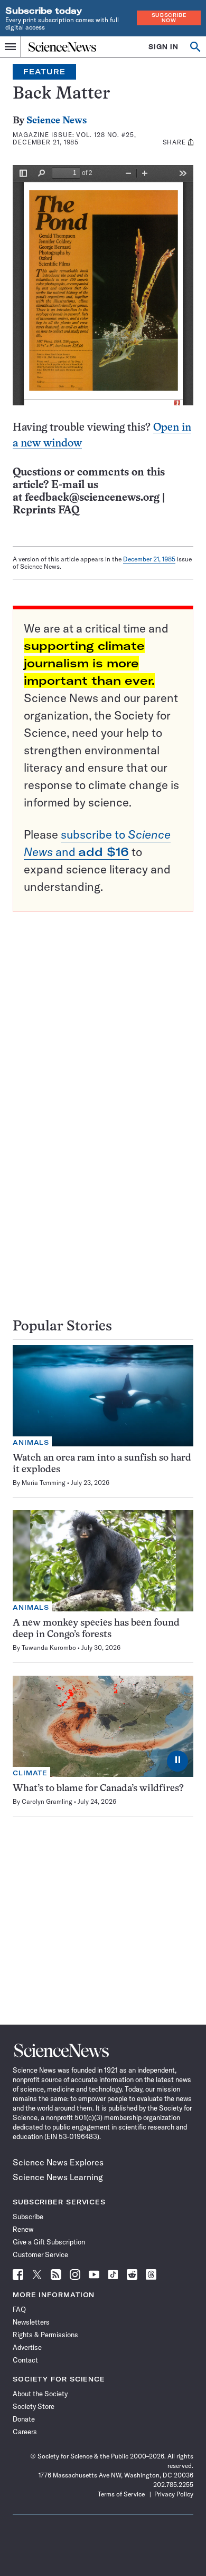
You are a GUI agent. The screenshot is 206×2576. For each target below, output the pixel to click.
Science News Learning (58, 2177)
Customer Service (40, 2254)
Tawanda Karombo (49, 1647)
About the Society (40, 2394)
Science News (57, 121)
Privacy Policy (174, 2494)
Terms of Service (121, 2494)
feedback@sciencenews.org (92, 498)
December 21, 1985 (149, 559)
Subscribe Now (169, 18)
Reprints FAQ (46, 511)
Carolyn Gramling (47, 1801)
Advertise (27, 2347)
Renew (23, 2229)
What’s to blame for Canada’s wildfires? (98, 1789)
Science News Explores (58, 2162)
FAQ (19, 2309)
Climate (30, 1773)
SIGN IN (163, 47)
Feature (44, 72)
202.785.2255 (173, 2485)
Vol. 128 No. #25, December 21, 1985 (74, 138)
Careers (25, 2432)
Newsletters (31, 2322)
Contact (25, 2360)
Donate (24, 2419)
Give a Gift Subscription (49, 2242)
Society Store (34, 2406)
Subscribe (28, 2217)
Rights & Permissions (45, 2335)
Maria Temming (44, 1483)
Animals (31, 1442)
